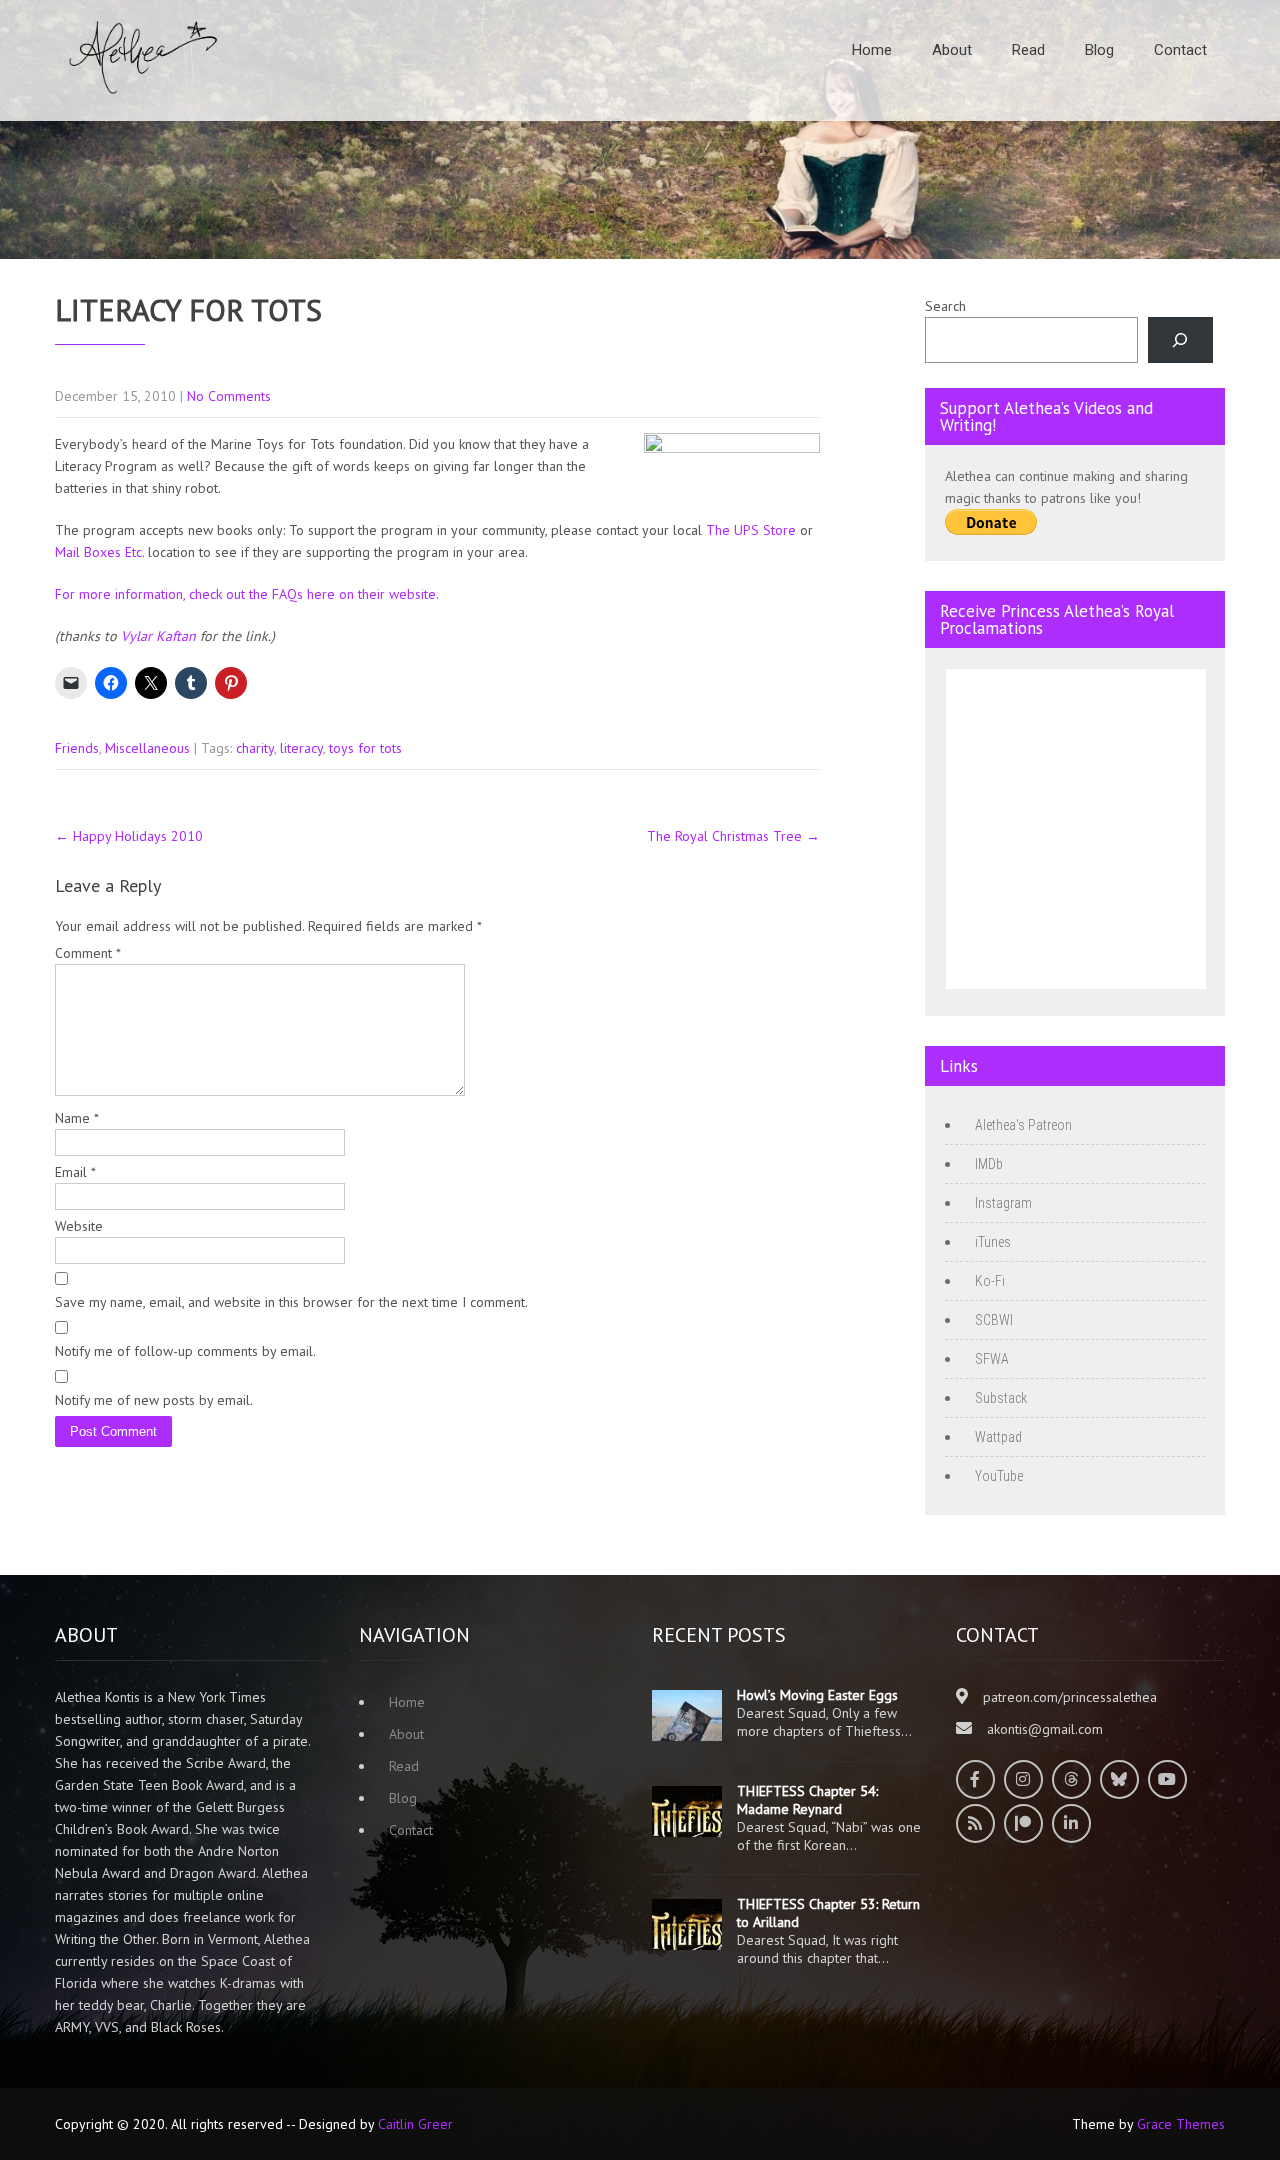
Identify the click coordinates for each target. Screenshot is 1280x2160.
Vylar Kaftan (158, 636)
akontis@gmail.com (1045, 1729)
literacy (301, 748)
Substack (1001, 1398)
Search (945, 306)
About (952, 50)
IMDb (989, 1164)
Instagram (1003, 1203)
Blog (1099, 50)
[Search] (1180, 340)
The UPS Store (751, 530)
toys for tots (365, 748)
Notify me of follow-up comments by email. (185, 1351)
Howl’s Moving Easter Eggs (817, 1695)
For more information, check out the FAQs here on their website (245, 594)
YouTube (999, 1476)
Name (77, 1118)
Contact (1180, 50)
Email (75, 1172)
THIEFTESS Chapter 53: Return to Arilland (828, 1913)
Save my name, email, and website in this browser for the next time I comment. (291, 1302)
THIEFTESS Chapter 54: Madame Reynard (807, 1800)
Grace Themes (1181, 2124)
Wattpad (998, 1437)
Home (872, 50)
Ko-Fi (990, 1281)
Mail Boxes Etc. (99, 552)
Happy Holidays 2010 (129, 836)
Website (79, 1226)
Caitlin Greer (415, 2124)
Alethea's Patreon (1023, 1125)
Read (1028, 50)
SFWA (992, 1359)
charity (255, 748)
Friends (77, 748)
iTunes (993, 1242)
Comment (88, 953)
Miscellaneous (147, 748)
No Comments (229, 396)
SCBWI (994, 1320)
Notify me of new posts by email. (154, 1400)
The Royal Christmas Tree (733, 836)
